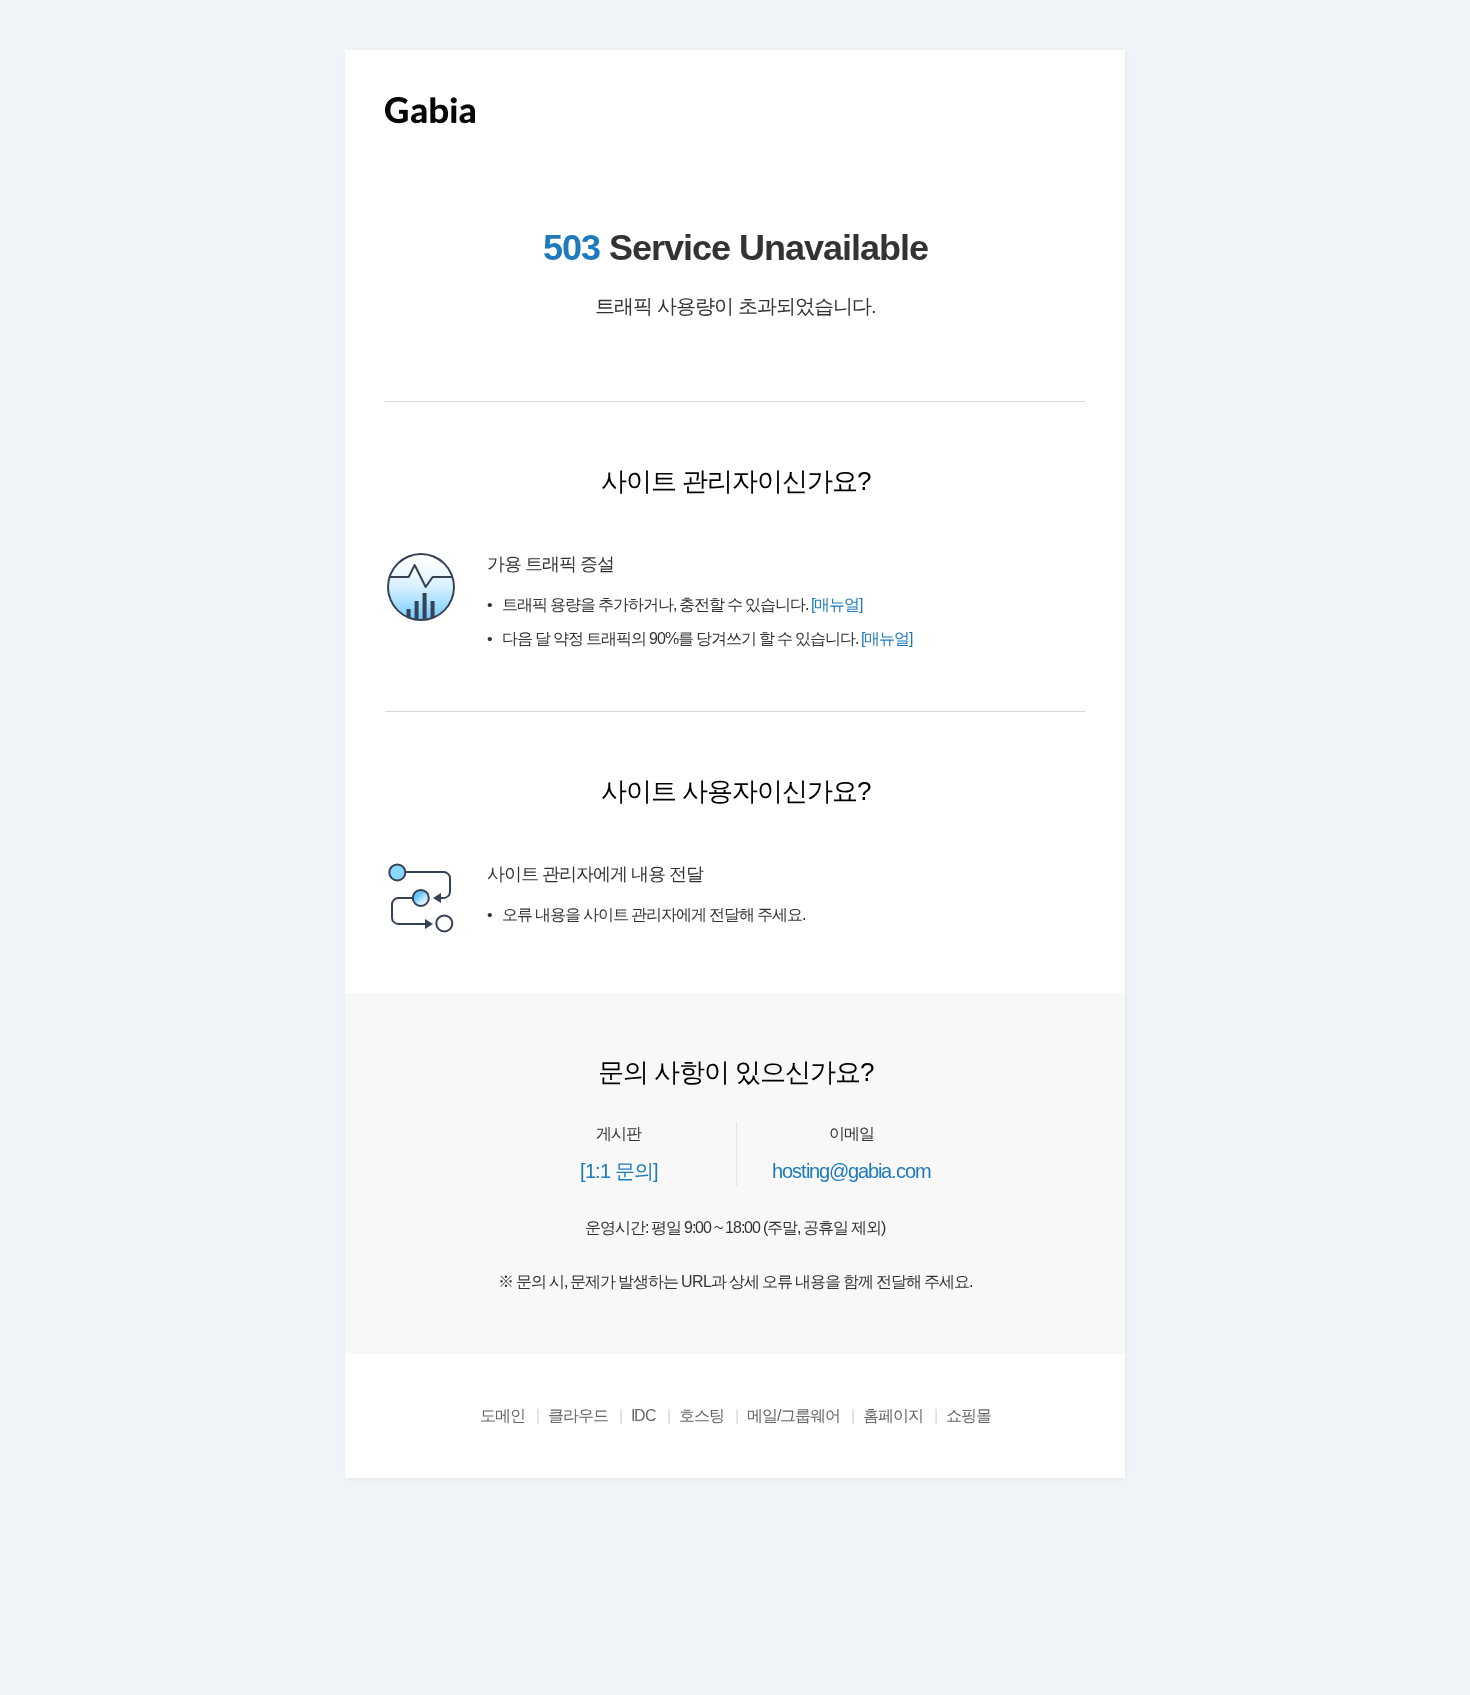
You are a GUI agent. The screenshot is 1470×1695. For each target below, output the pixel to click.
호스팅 (701, 1415)
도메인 (502, 1415)
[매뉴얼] (836, 604)
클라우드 (578, 1415)
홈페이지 (893, 1415)
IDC (643, 1415)
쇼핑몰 (968, 1415)
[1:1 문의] (619, 1171)
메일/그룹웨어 (793, 1415)
